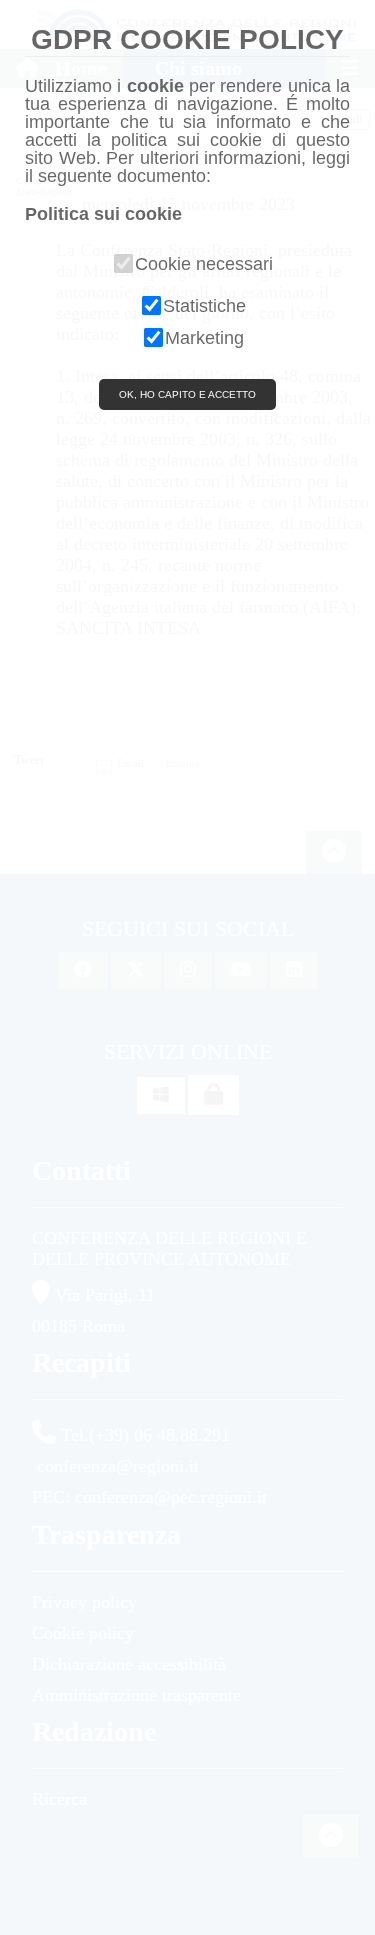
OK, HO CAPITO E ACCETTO (187, 394)
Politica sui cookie (103, 214)
